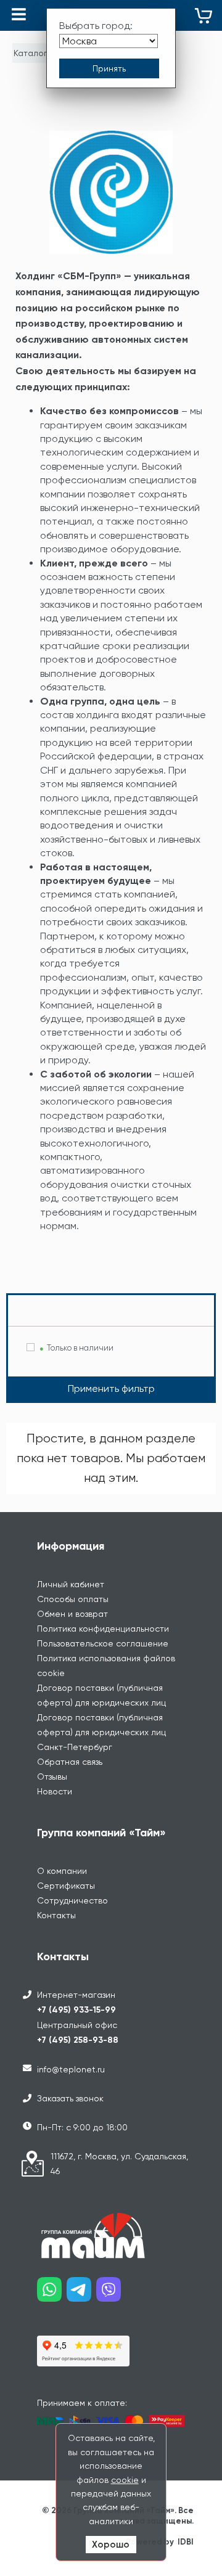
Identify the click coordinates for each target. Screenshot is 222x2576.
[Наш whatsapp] (52, 2294)
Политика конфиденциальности (103, 1629)
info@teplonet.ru (71, 2069)
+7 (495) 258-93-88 (78, 2040)
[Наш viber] (111, 2294)
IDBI (186, 2542)
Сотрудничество (72, 1900)
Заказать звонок (70, 2098)
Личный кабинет (71, 1584)
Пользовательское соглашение (103, 1643)
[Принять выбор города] (109, 68)
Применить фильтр (111, 1388)
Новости (55, 1791)
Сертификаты (66, 1886)
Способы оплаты (73, 1599)
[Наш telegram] (81, 2294)
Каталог (31, 53)
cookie (125, 2480)
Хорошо (111, 2545)
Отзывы (52, 1777)
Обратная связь (70, 1762)
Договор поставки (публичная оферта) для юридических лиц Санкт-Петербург (101, 1732)
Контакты (56, 1915)
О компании (62, 1871)
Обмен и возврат (72, 1614)
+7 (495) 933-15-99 (76, 2010)
